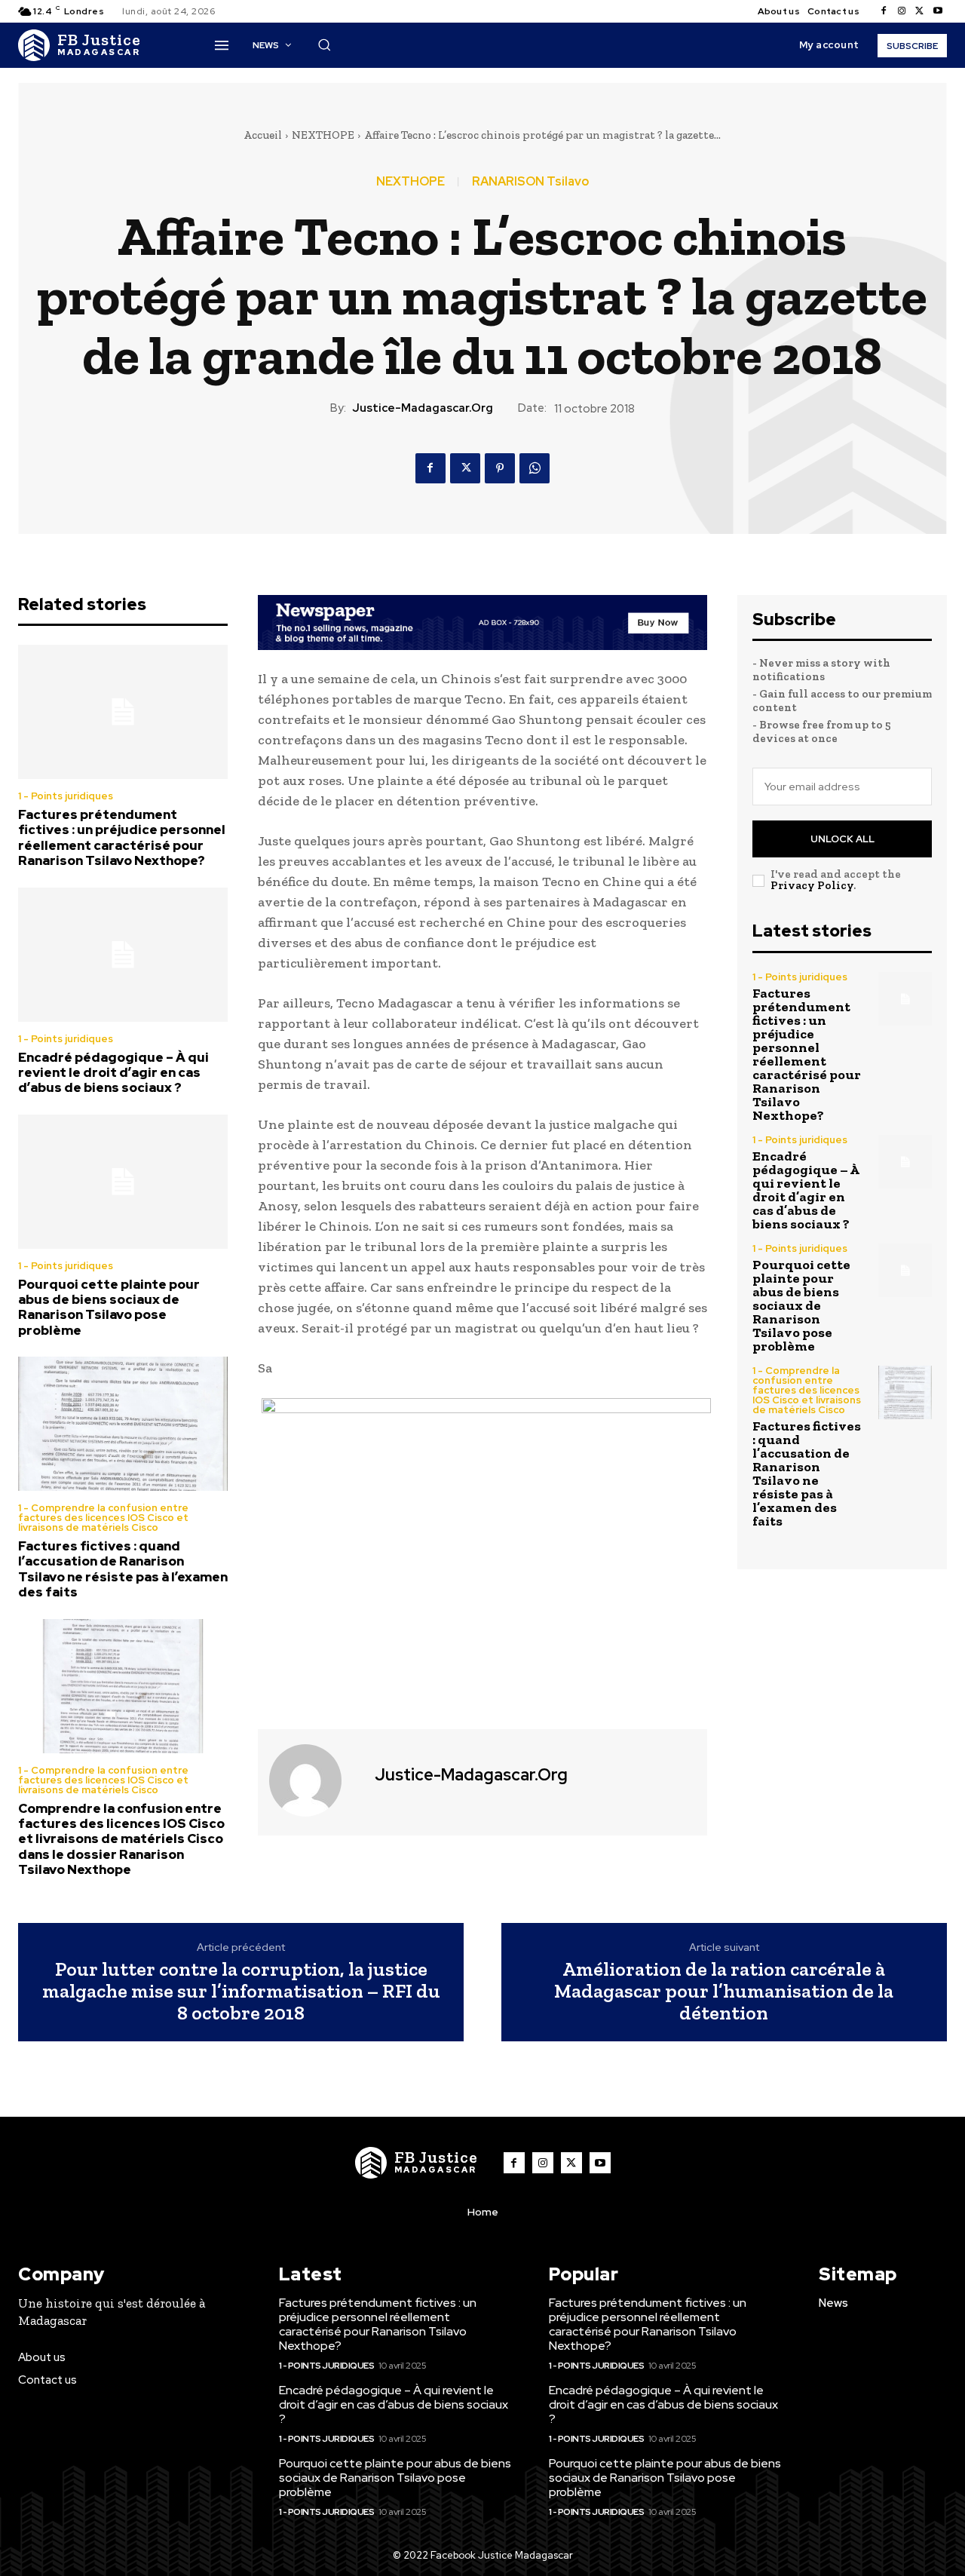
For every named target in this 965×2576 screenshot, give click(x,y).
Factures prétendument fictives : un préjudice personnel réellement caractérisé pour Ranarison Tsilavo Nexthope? (122, 837)
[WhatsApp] (535, 468)
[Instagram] (902, 11)
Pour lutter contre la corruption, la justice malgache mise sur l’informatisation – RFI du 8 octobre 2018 (241, 1991)
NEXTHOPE (323, 135)
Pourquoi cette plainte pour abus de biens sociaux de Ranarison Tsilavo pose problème (109, 1307)
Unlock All (842, 839)
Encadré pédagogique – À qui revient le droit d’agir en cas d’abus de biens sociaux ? (113, 1073)
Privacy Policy (812, 885)
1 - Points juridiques (66, 796)
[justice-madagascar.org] (314, 1780)
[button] (324, 44)
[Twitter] (920, 11)
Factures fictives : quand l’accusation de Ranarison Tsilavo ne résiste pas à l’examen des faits (123, 1569)
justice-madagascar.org (423, 408)
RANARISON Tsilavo (530, 182)
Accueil (263, 135)
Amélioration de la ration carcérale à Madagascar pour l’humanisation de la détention (724, 1991)
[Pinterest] (500, 468)
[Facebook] (884, 11)
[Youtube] (938, 11)
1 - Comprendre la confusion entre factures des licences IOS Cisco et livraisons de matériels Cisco (103, 1518)
